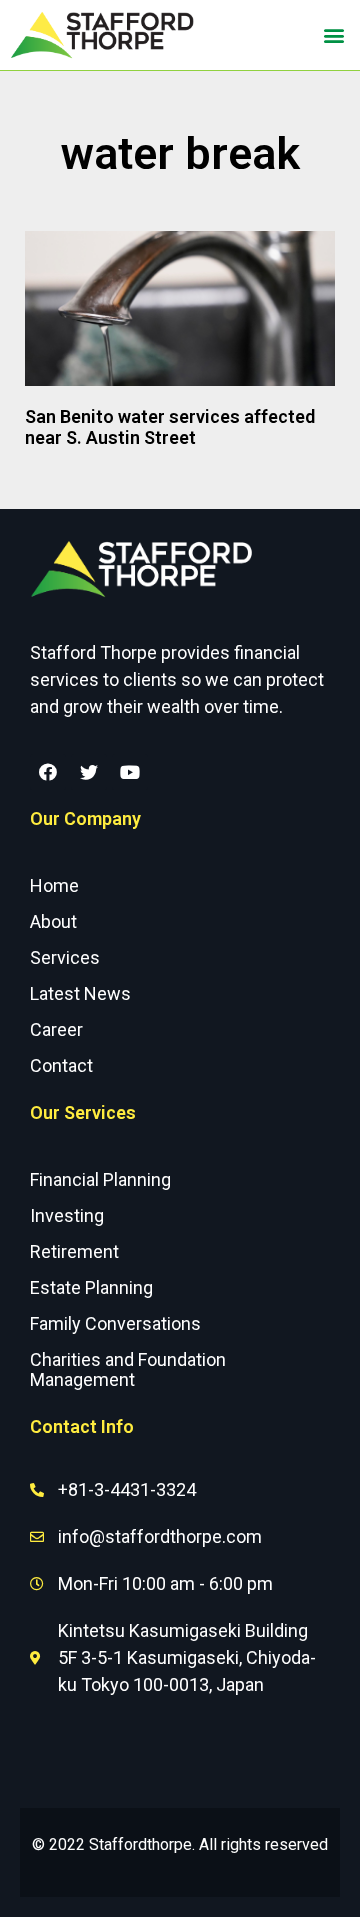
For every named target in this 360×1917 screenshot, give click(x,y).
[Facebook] (48, 772)
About (53, 921)
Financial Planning (100, 1179)
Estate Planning (91, 1287)
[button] (333, 34)
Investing (67, 1215)
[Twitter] (89, 772)
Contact (61, 1065)
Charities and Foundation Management (128, 1369)
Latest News (80, 993)
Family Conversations (115, 1323)
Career (56, 1029)
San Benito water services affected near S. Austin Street (170, 427)
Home (54, 885)
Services (65, 957)
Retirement (74, 1251)
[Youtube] (130, 772)
